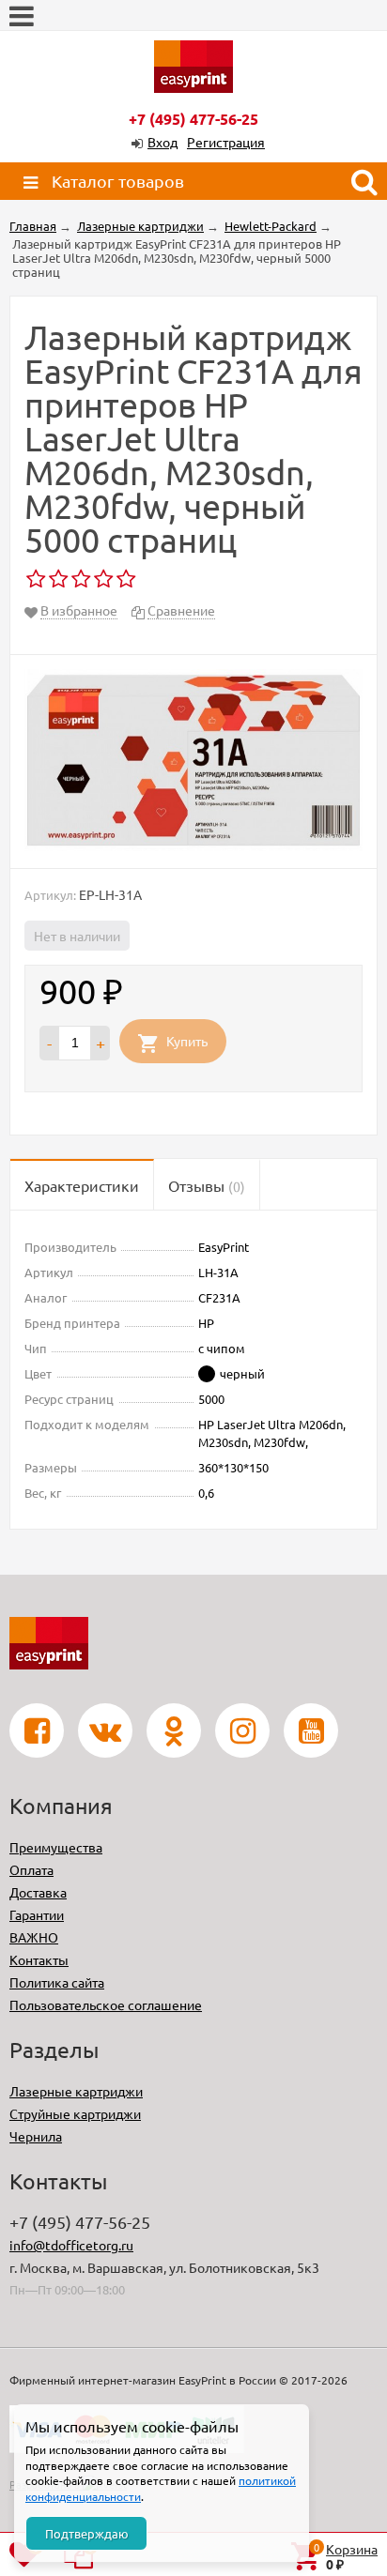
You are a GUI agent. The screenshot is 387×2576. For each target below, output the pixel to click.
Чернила (36, 2136)
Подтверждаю (87, 2533)
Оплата (31, 1869)
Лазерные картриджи (76, 2091)
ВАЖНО (34, 1937)
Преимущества (56, 1847)
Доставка (38, 1892)
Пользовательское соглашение (106, 2004)
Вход (163, 142)
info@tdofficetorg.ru (71, 2245)
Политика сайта (57, 1982)
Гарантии (37, 1914)
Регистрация (226, 142)
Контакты (39, 1959)
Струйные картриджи (75, 2113)
